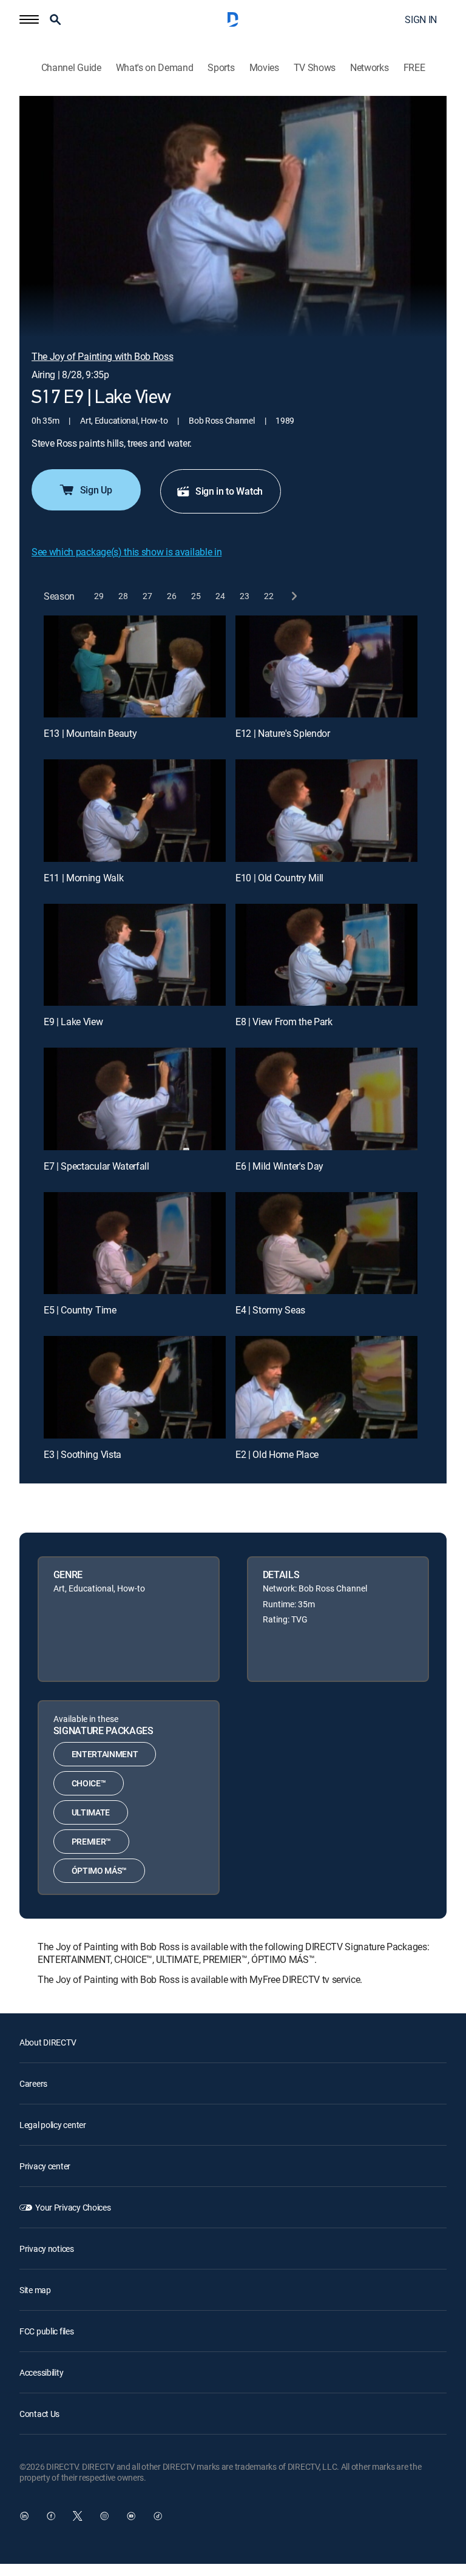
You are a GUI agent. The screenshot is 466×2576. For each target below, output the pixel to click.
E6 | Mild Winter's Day (279, 1166)
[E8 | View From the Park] (326, 955)
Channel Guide (71, 68)
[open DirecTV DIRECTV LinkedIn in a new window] (24, 2516)
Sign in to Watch (229, 491)
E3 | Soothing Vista (83, 1454)
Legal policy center (53, 2125)
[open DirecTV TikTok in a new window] (158, 2516)
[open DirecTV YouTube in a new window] (131, 2516)
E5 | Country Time (80, 1310)
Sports (221, 68)
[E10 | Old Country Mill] (326, 811)
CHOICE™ (89, 1783)
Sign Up (96, 490)
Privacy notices (47, 2249)
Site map (35, 2290)
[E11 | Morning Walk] (135, 811)
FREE (414, 68)
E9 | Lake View (73, 1022)
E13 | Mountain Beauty (90, 733)
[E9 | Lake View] (135, 955)
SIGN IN (421, 19)
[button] (29, 19)
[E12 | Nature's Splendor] (326, 667)
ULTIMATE (91, 1812)
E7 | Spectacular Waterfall (96, 1166)
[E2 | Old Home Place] (326, 1387)
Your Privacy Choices (73, 2207)
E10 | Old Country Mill (279, 878)
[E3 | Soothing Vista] (135, 1387)
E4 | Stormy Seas (270, 1310)
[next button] (293, 596)
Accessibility (41, 2372)
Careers (33, 2083)
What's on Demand (155, 68)
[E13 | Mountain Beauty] (135, 667)
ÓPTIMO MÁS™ (99, 1870)
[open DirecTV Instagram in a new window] (104, 2516)
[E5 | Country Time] (135, 1243)
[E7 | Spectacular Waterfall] (135, 1099)
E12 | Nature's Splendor (283, 733)
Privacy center (45, 2166)
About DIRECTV (48, 2042)
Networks (369, 68)
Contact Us (39, 2414)
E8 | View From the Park (284, 1022)
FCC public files (47, 2331)
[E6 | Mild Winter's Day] (326, 1099)
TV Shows (315, 68)
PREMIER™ (91, 1841)
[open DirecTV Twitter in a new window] (78, 2516)
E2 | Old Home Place (277, 1454)
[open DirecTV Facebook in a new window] (51, 2516)
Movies (264, 68)
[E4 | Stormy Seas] (326, 1243)
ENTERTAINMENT (105, 1754)
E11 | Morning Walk (83, 878)
